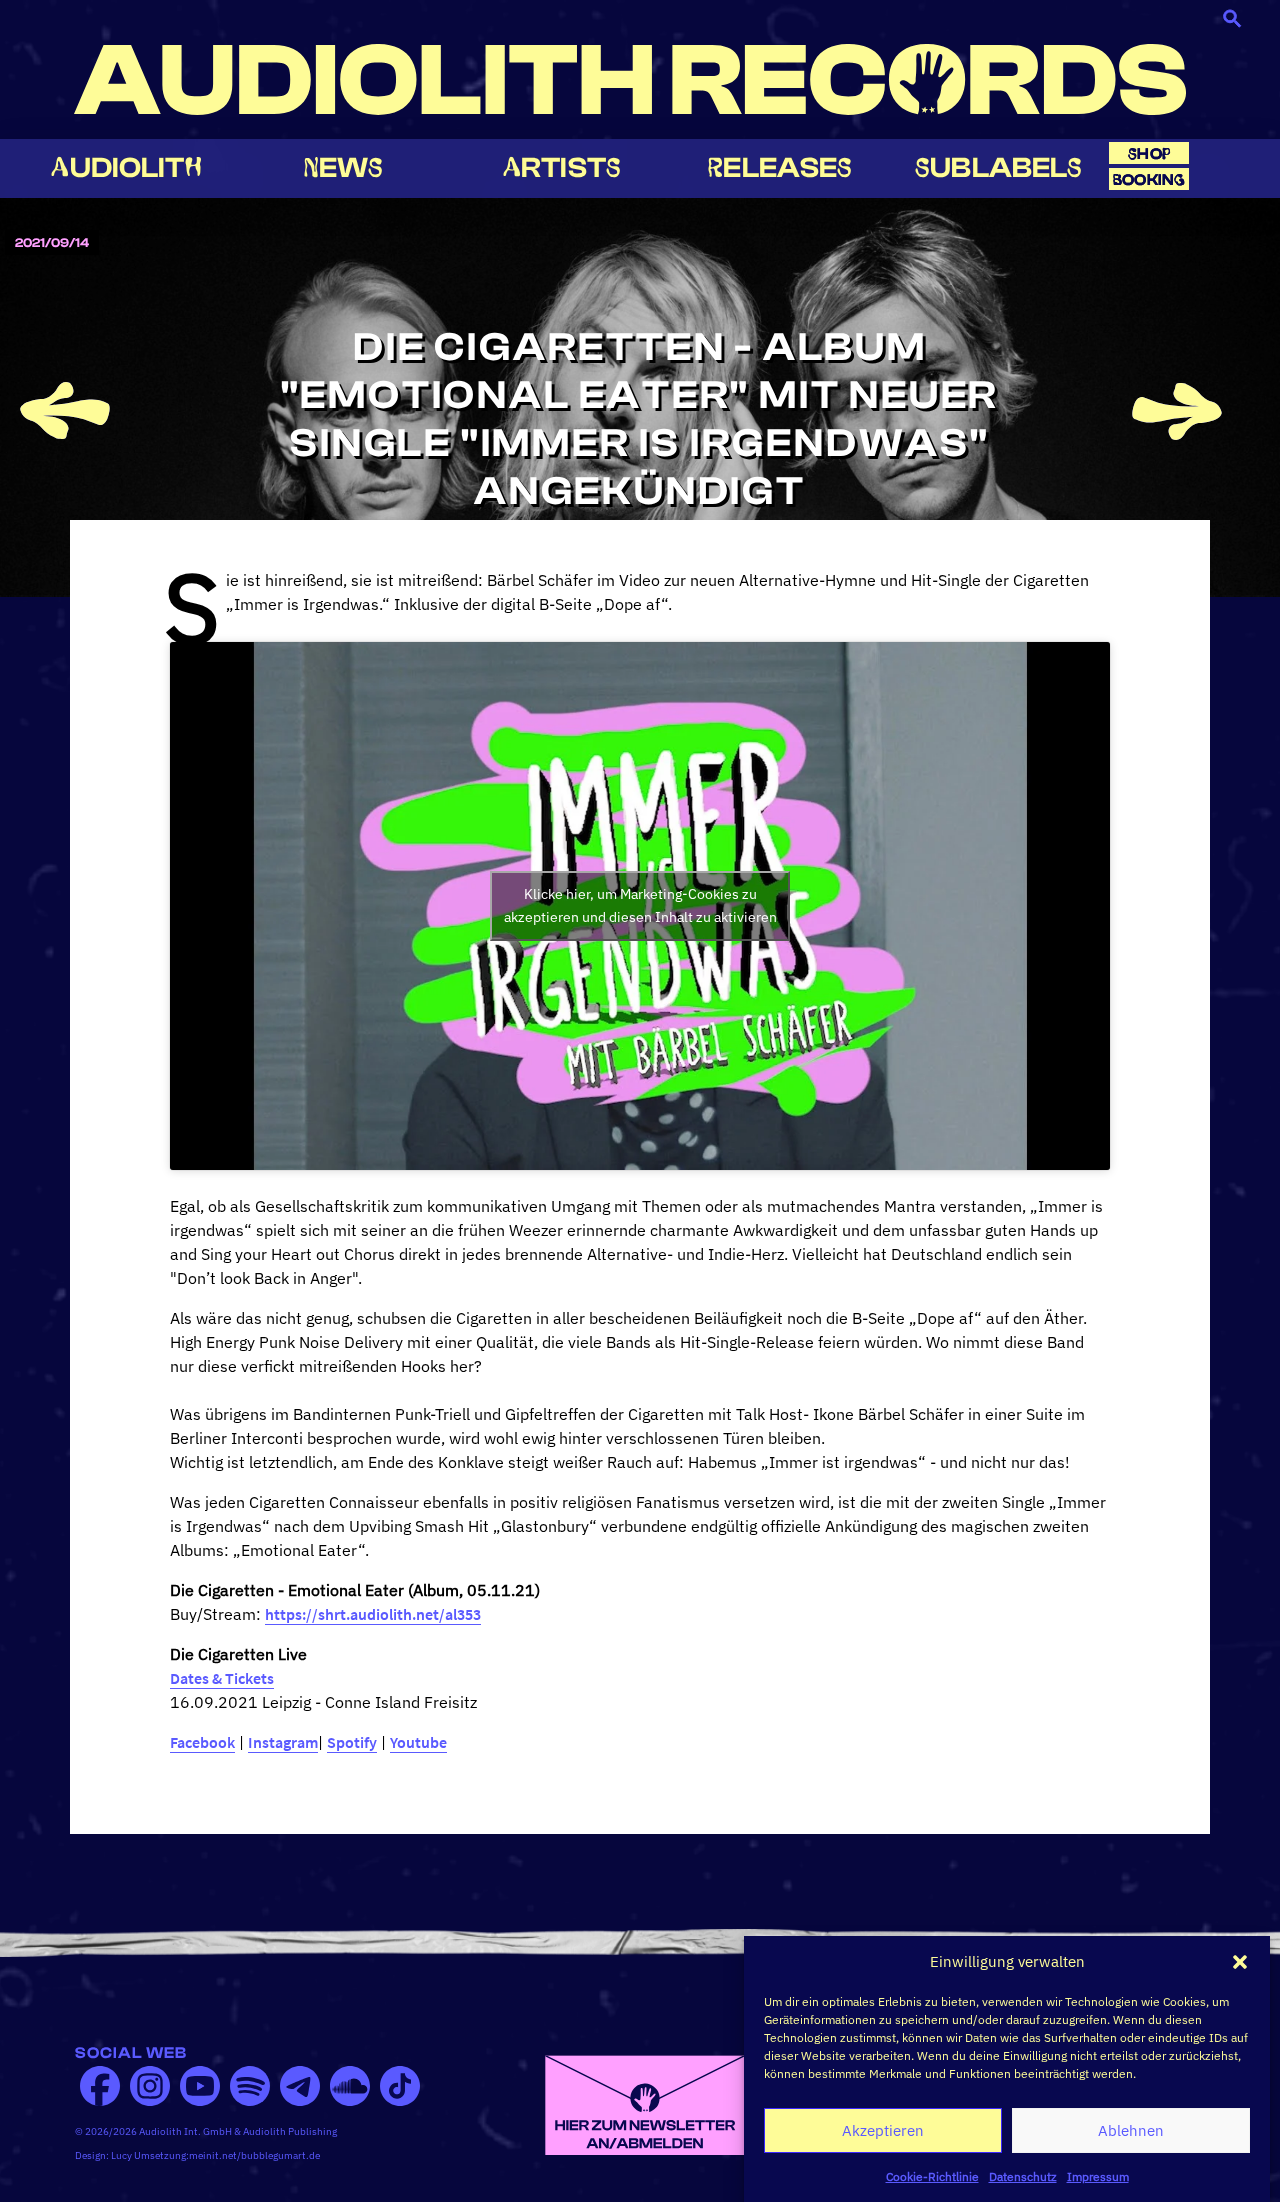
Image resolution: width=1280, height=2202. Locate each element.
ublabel (998, 167)
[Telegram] (300, 2086)
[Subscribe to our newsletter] (645, 2104)
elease (780, 167)
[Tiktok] (400, 2086)
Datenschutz (1023, 2176)
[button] (1240, 1962)
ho (1149, 153)
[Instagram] (150, 2086)
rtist (562, 167)
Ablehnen (1131, 2130)
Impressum (1098, 2176)
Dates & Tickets (222, 1678)
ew (344, 167)
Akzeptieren (883, 2130)
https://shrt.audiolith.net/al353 (373, 1614)
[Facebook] (100, 2086)
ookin (1149, 179)
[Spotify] (250, 2086)
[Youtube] (200, 2086)
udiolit (126, 167)
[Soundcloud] (350, 2086)
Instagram (283, 1742)
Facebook (202, 1742)
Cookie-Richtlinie (932, 2176)
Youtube (418, 1742)
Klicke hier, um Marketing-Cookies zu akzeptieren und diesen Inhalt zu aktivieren (640, 905)
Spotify (352, 1742)
